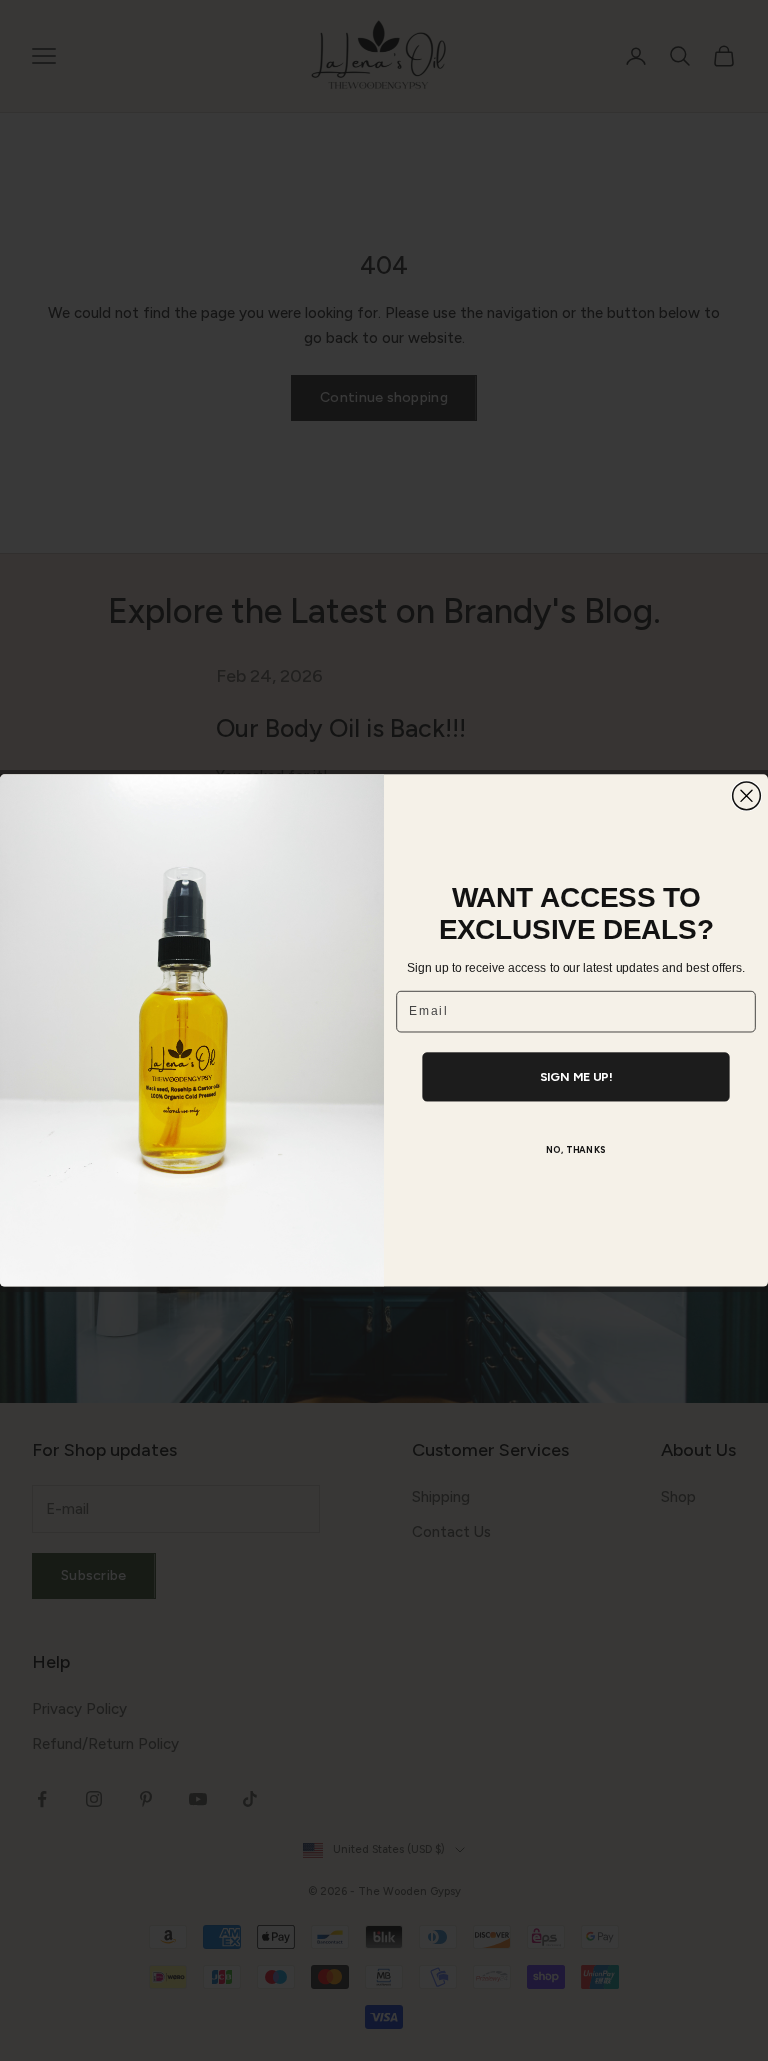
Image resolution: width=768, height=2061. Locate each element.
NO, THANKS (576, 1150)
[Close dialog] (747, 796)
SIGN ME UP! (576, 1077)
